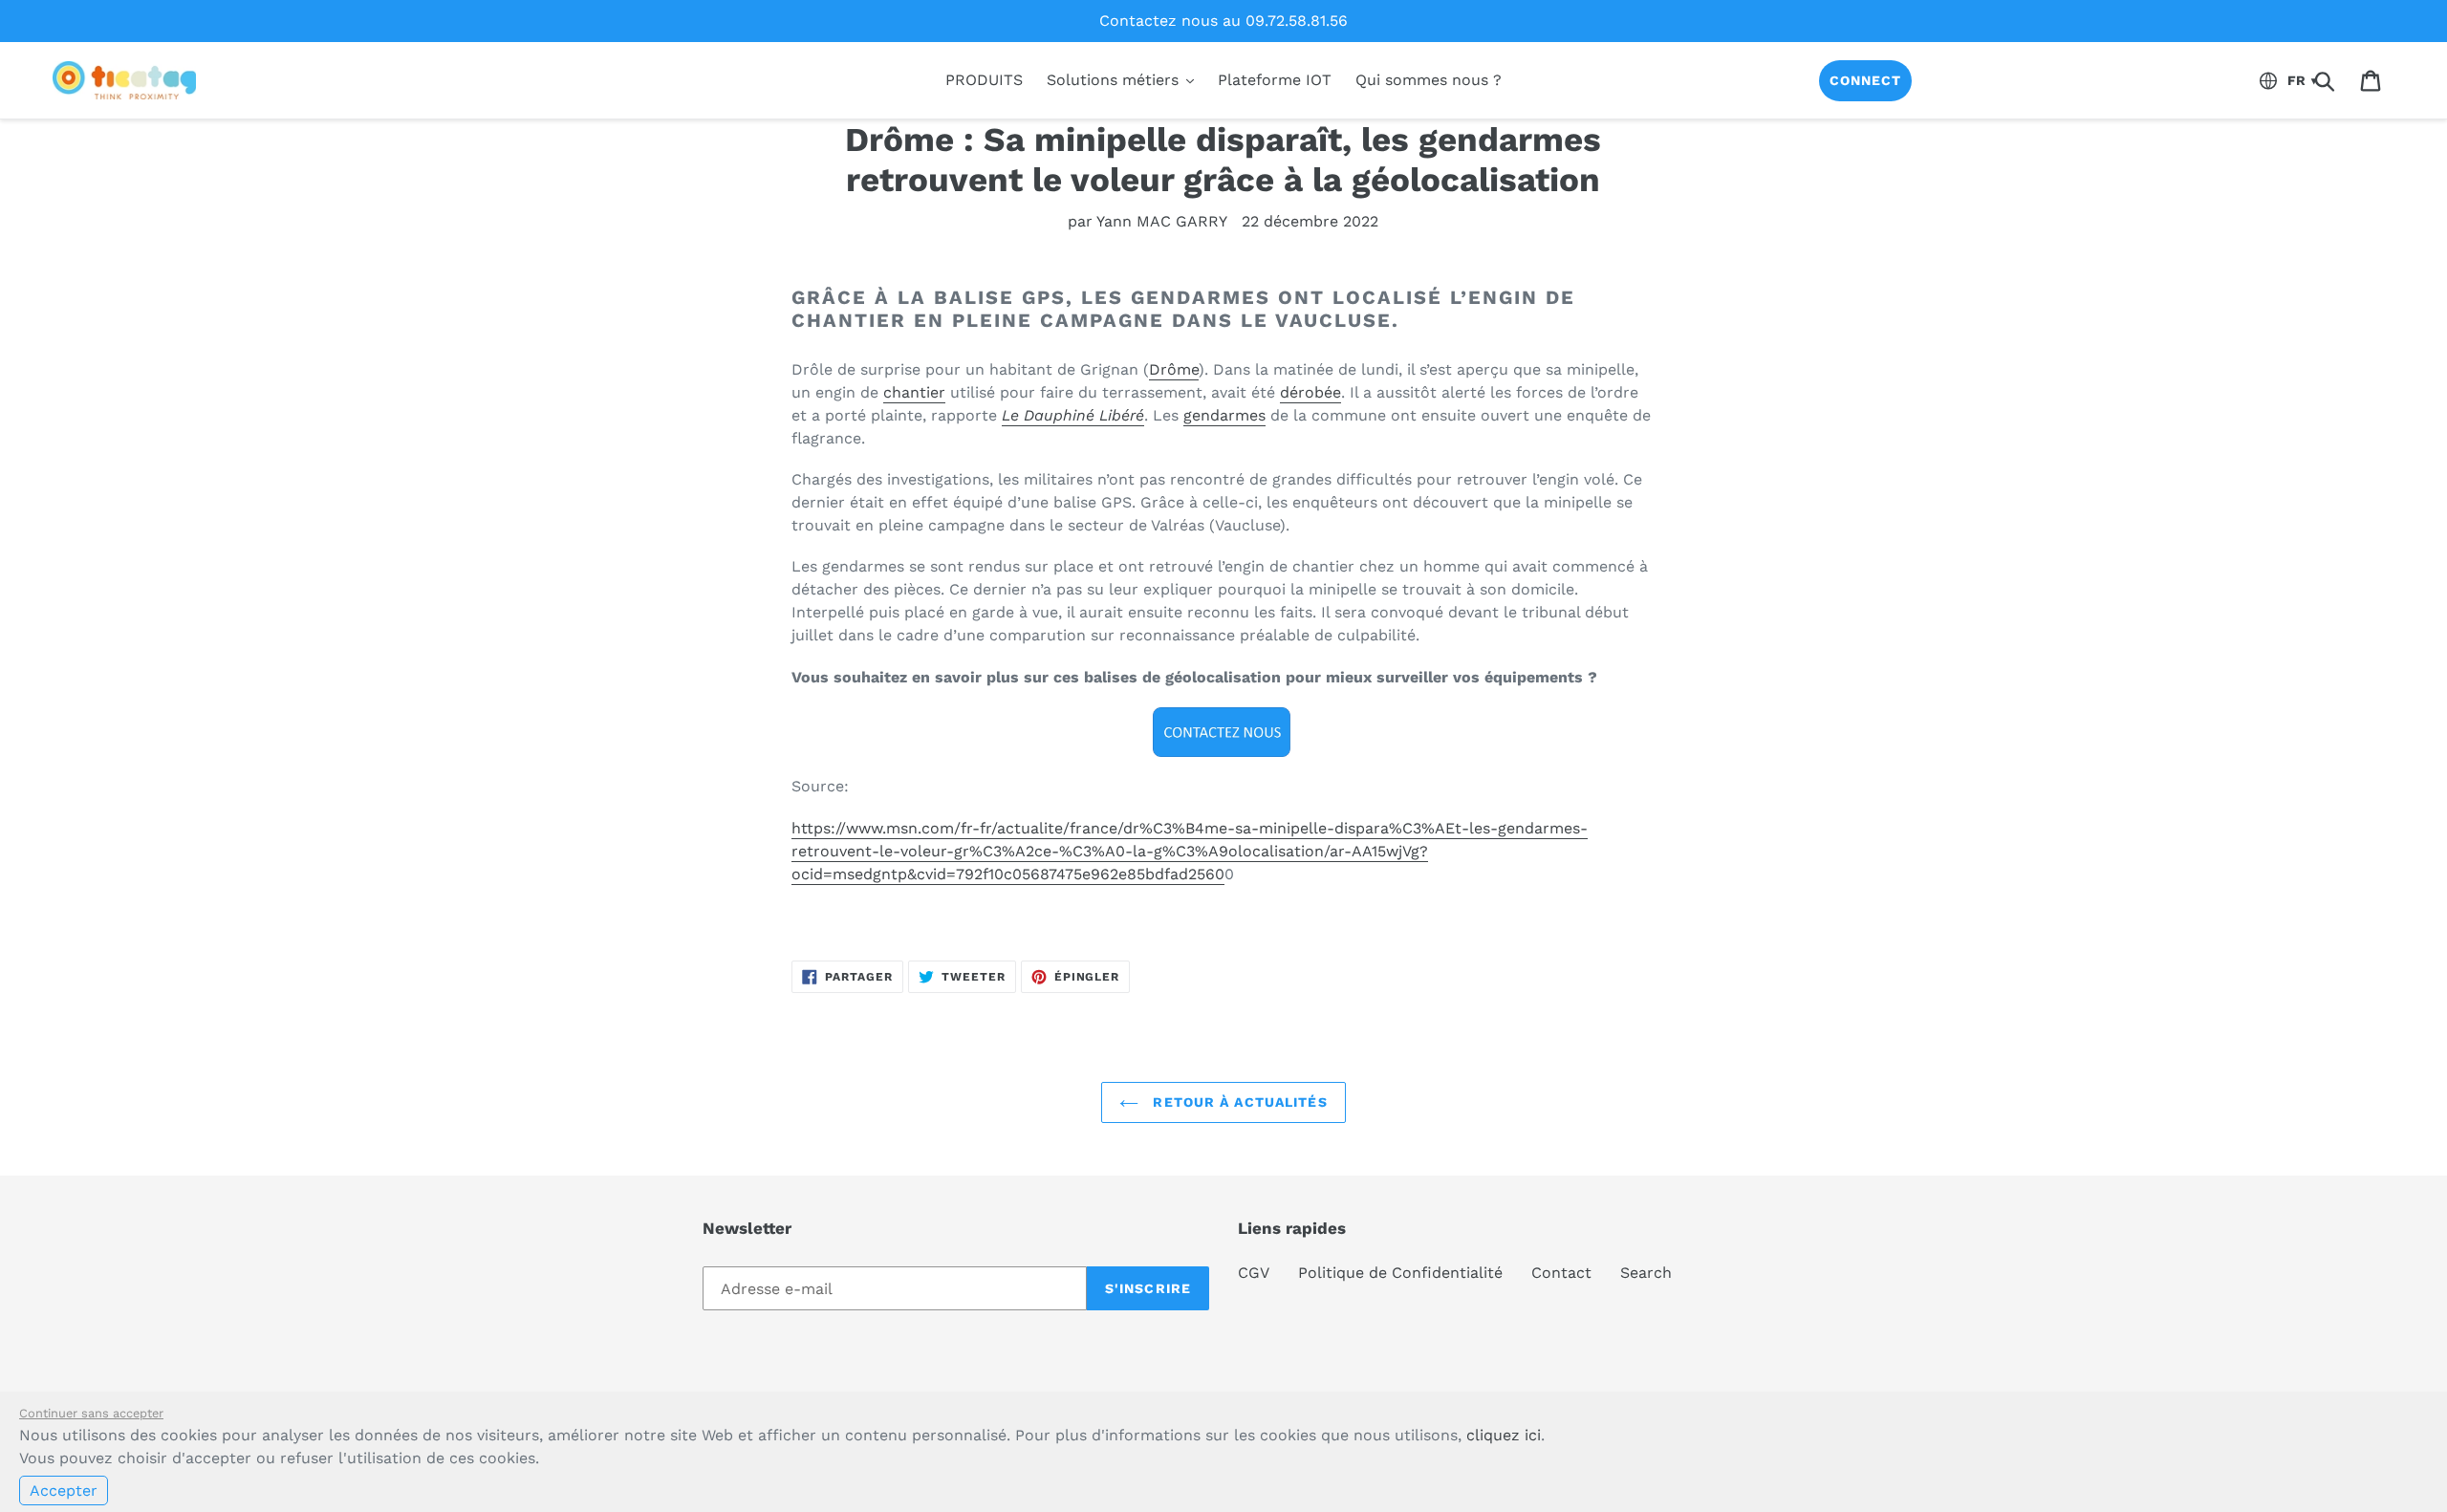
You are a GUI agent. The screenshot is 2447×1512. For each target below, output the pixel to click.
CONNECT (1866, 80)
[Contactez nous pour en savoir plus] (1223, 732)
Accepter (64, 1490)
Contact (1561, 1273)
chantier (914, 392)
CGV (1254, 1273)
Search (1646, 1273)
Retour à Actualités (1237, 1102)
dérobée (1310, 392)
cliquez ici (1504, 1435)
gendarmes (1224, 415)
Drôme (1174, 369)
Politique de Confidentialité (1400, 1273)
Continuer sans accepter (91, 1413)
